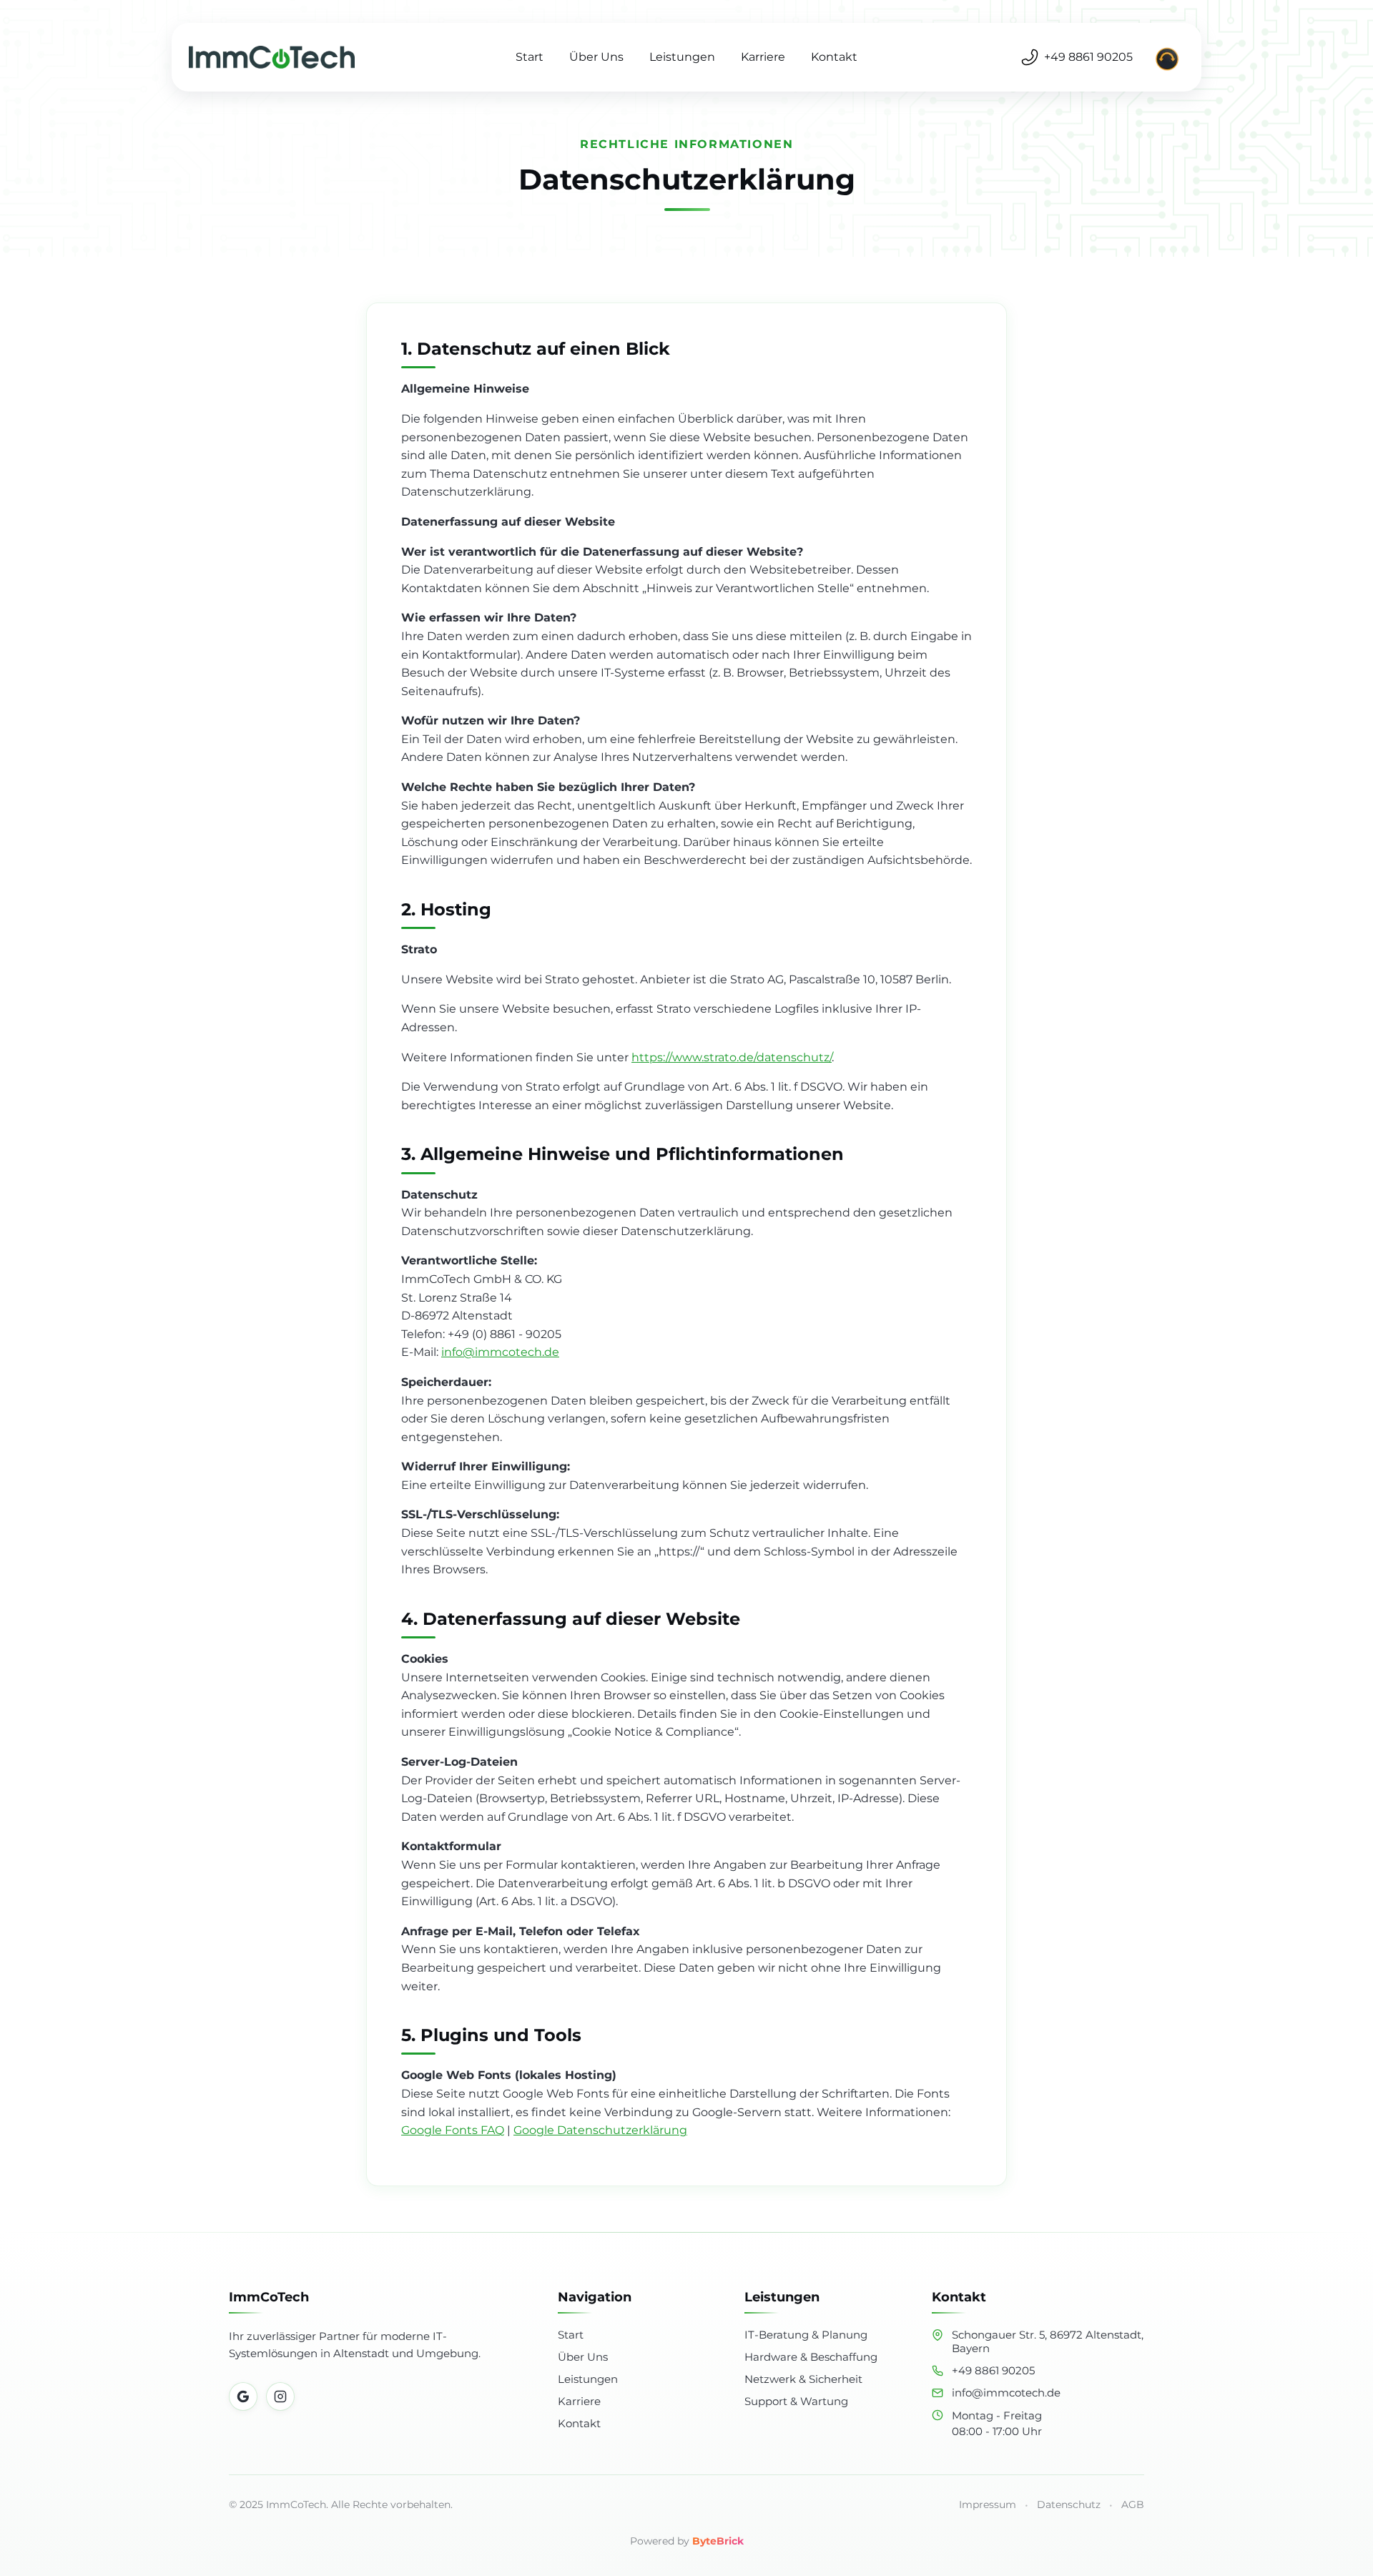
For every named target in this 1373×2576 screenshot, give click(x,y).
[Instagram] (280, 2396)
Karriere (763, 57)
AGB (1133, 2504)
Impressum (988, 2504)
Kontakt (834, 57)
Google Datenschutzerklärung (600, 2130)
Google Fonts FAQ (453, 2130)
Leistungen (682, 57)
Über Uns (596, 57)
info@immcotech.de (500, 1352)
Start (530, 57)
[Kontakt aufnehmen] (1167, 57)
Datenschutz (1069, 2504)
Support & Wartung (796, 2401)
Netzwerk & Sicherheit (803, 2379)
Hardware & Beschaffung (811, 2357)
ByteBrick (718, 2541)
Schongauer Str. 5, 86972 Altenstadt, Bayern (1048, 2341)
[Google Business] (243, 2396)
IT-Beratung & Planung (806, 2335)
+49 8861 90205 (1088, 57)
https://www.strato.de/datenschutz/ (732, 1057)
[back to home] (280, 57)
